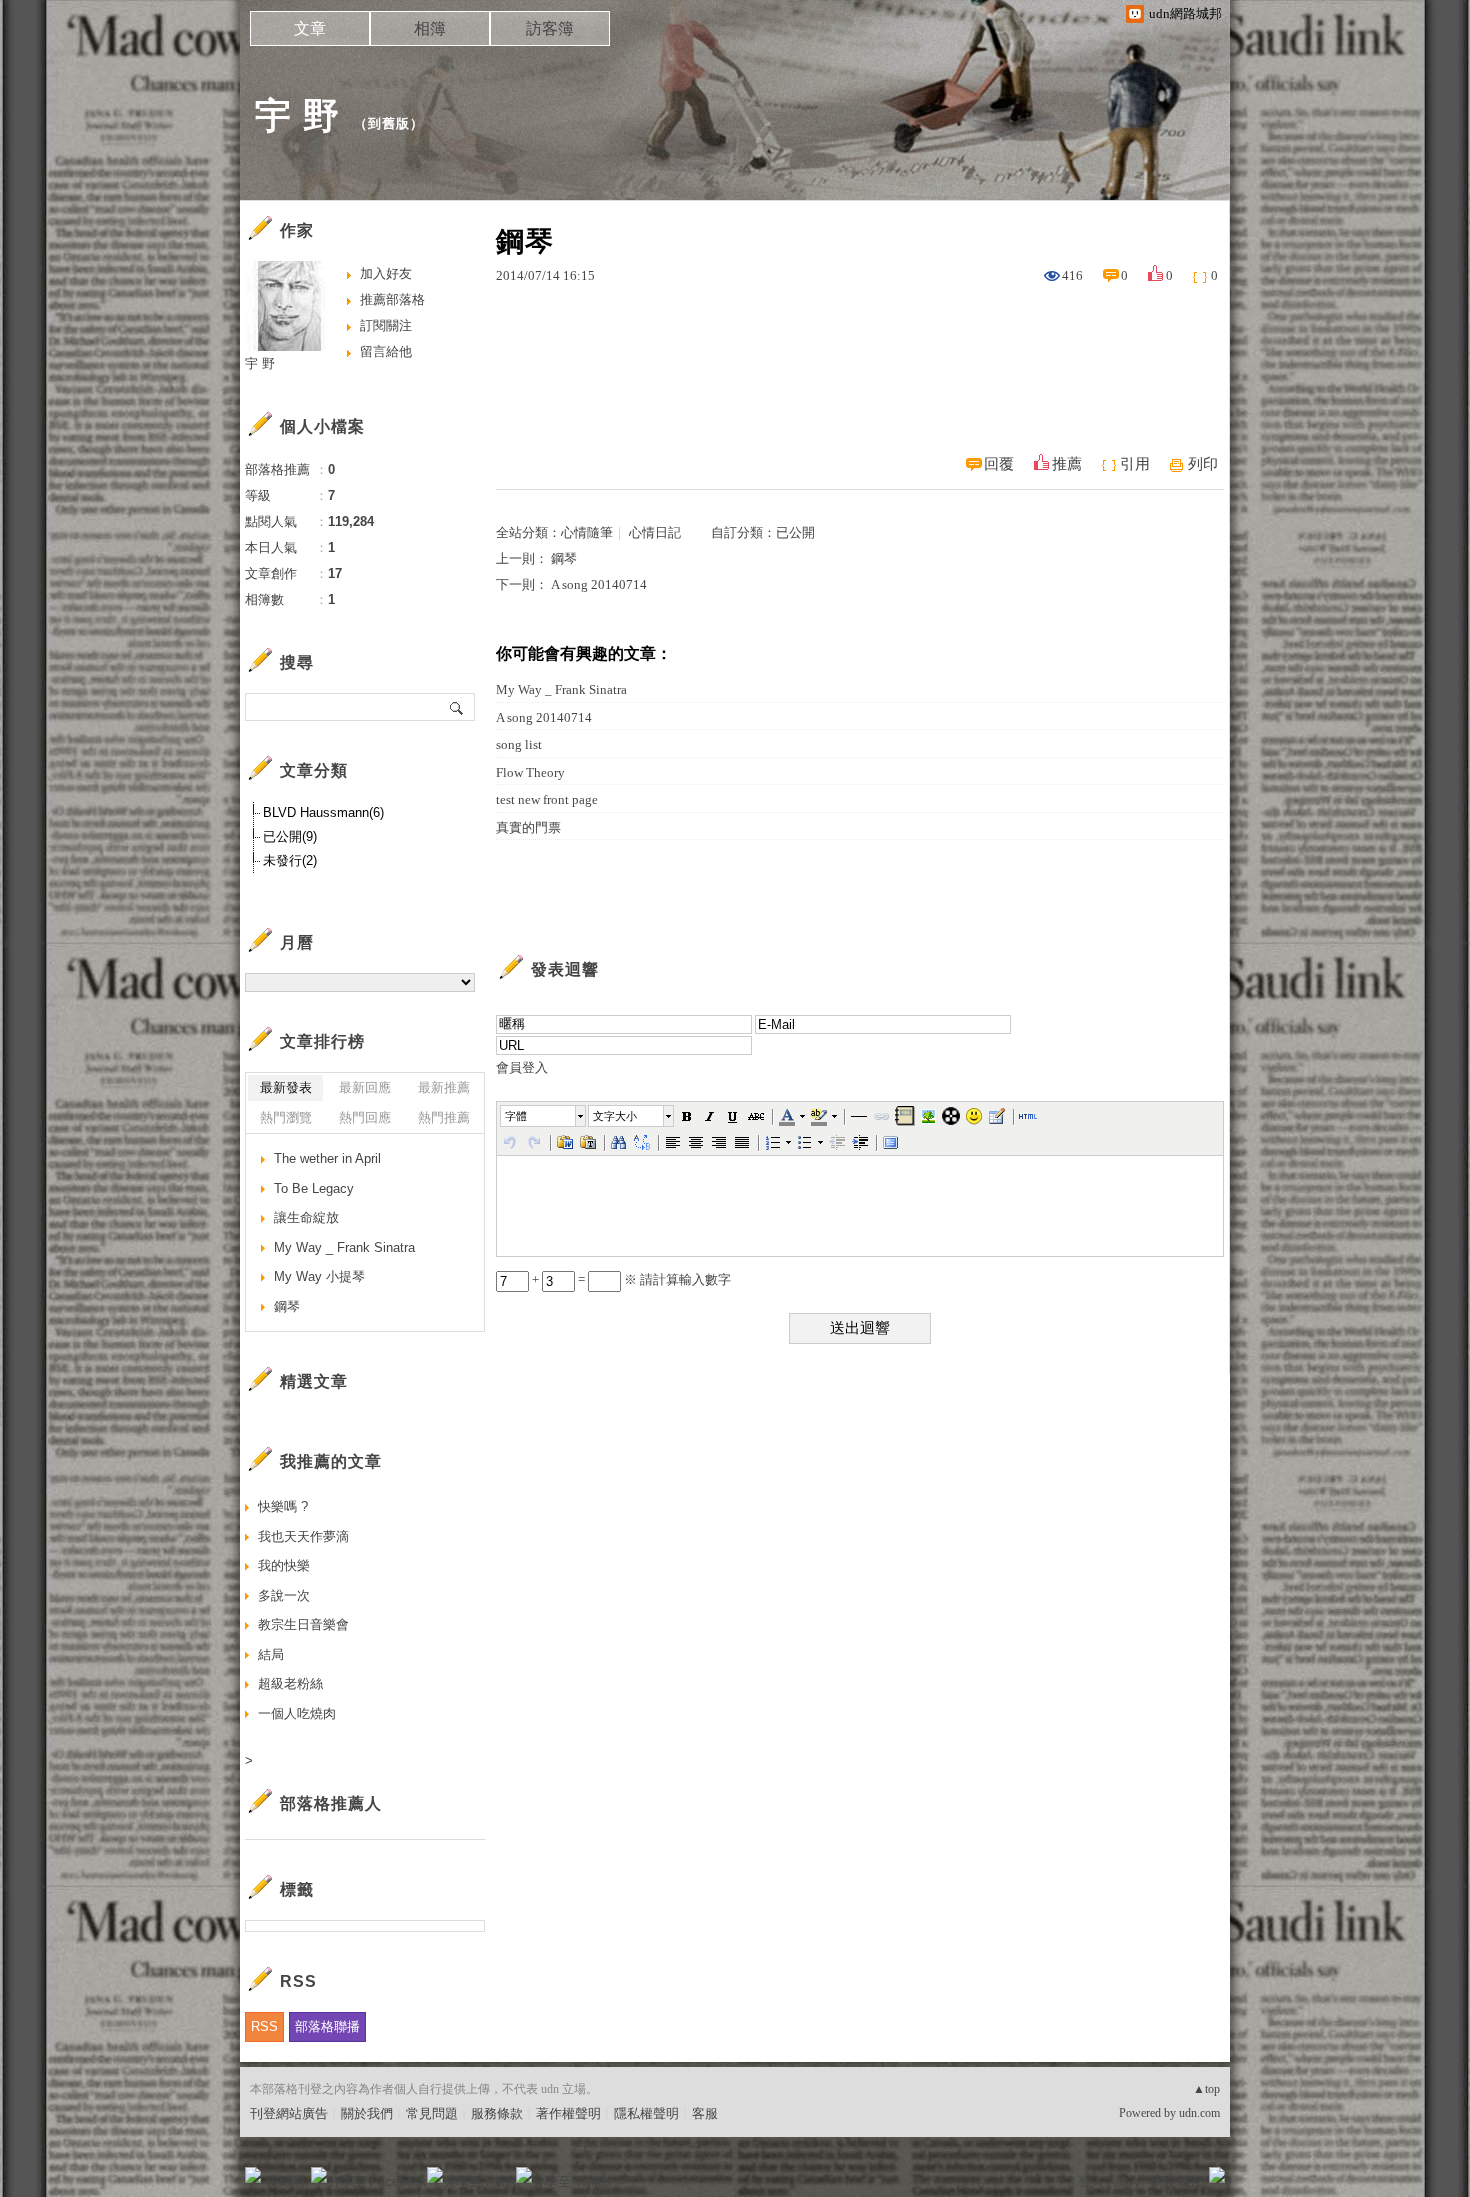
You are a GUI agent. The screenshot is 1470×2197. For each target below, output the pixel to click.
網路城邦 (1177, 2181)
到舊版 (389, 123)
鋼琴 (564, 558)
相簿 (430, 28)
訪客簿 (550, 28)
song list (519, 744)
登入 (1091, 2181)
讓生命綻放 (306, 1217)
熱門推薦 (444, 1117)
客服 (705, 2113)
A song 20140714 (599, 584)
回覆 (999, 464)
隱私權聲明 (646, 2113)
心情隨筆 (587, 532)
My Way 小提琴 (319, 1276)
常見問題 (432, 2113)
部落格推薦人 (331, 1803)
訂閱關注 (386, 325)
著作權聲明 (568, 2113)
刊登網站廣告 (289, 2113)
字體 (516, 1116)
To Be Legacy (314, 1188)
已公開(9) (290, 836)
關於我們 (367, 2113)
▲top (1206, 2089)
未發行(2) (290, 860)
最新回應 (365, 1087)
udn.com (1199, 2113)
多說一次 (284, 1595)
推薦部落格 (392, 299)
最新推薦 (444, 1087)
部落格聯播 (327, 2026)
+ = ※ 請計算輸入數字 (630, 1279)
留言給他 (386, 351)
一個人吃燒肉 (297, 1713)
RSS (264, 2026)
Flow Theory (530, 772)
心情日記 (655, 532)
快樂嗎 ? (283, 1506)
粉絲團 (285, 2181)
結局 (271, 1654)
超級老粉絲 (290, 1683)
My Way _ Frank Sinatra (561, 689)
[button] (544, 1116)
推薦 (1067, 464)
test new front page (547, 799)
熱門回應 (365, 1117)
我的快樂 (284, 1565)
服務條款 (497, 2113)
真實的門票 (528, 827)
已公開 (795, 532)
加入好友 (386, 273)
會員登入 (522, 1067)
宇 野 (297, 115)
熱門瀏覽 (286, 1117)
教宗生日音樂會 (303, 1624)
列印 (1203, 464)
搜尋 (457, 707)
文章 (310, 28)
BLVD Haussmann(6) (323, 812)
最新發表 (286, 1087)
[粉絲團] (253, 2175)
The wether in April (327, 1158)
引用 (1135, 464)
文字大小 (615, 1116)
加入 (1127, 2181)
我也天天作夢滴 (303, 1536)
